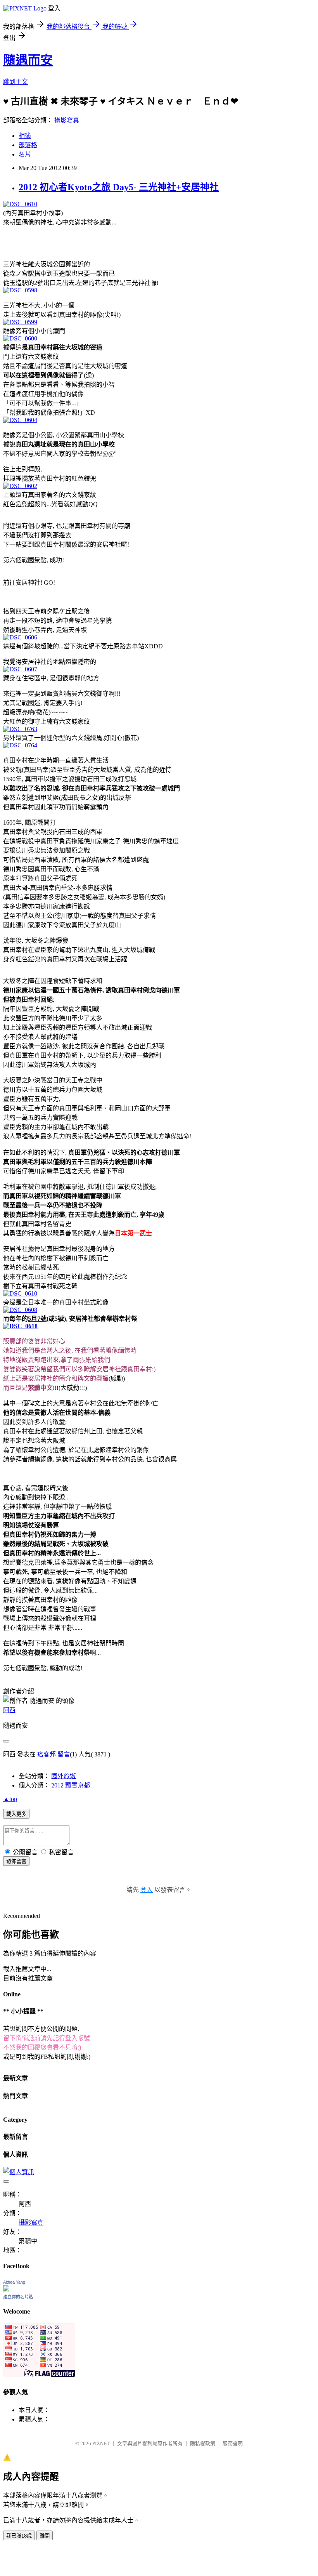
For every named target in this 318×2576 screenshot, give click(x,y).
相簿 (25, 136)
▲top (10, 1799)
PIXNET (101, 2443)
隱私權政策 (203, 2443)
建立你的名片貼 (18, 2297)
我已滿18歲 (19, 2536)
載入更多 (16, 1814)
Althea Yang (14, 2282)
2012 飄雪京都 (71, 1785)
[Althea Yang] (6, 2289)
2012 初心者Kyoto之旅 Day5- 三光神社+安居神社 (119, 187)
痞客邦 (47, 1754)
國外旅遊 (64, 1776)
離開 (45, 2536)
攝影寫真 (67, 120)
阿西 (9, 1710)
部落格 (28, 145)
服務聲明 (233, 2443)
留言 (64, 1754)
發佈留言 (16, 1861)
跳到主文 (16, 82)
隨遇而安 (28, 60)
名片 (25, 154)
